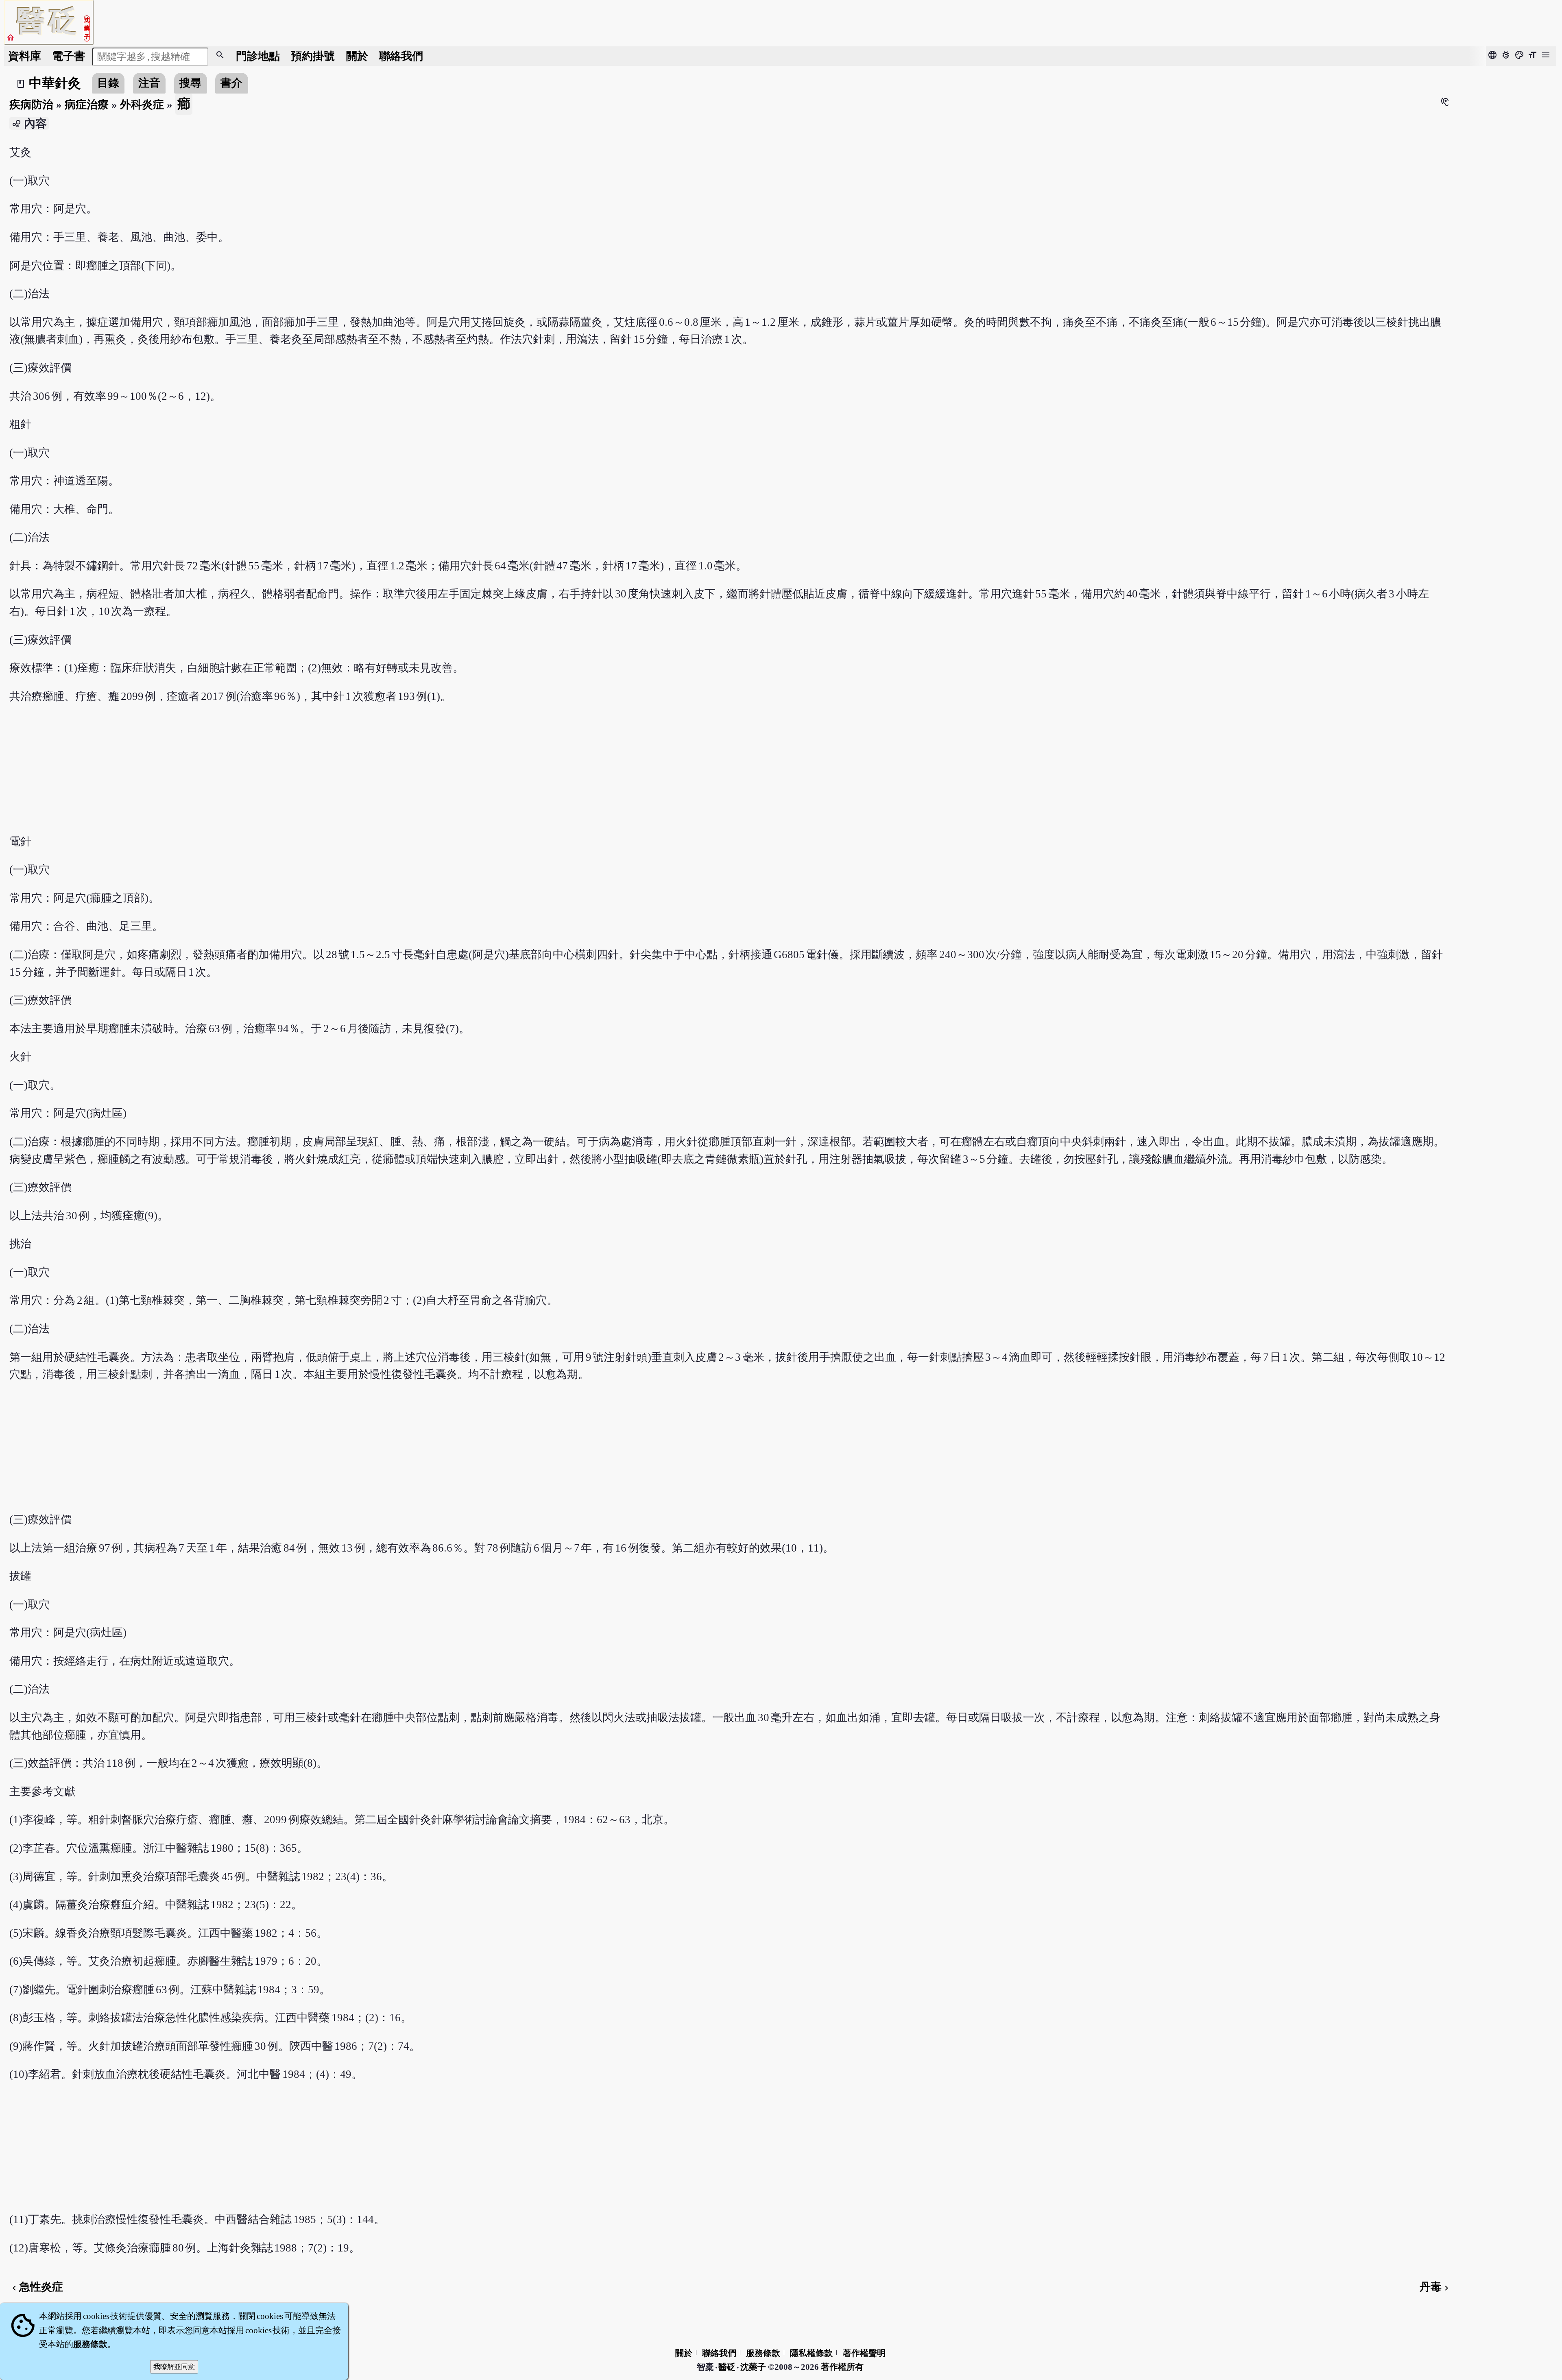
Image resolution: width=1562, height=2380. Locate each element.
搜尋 (190, 83)
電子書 (69, 56)
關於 (357, 56)
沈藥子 (753, 2367)
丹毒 (1435, 2287)
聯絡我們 (401, 56)
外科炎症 (142, 105)
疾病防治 (31, 105)
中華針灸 (55, 83)
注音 (149, 83)
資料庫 (25, 56)
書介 (231, 83)
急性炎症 (36, 2287)
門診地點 (258, 56)
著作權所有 (842, 2367)
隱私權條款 (811, 2353)
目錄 (108, 83)
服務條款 (763, 2353)
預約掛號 (313, 56)
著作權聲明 (864, 2353)
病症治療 (87, 105)
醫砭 (728, 2367)
